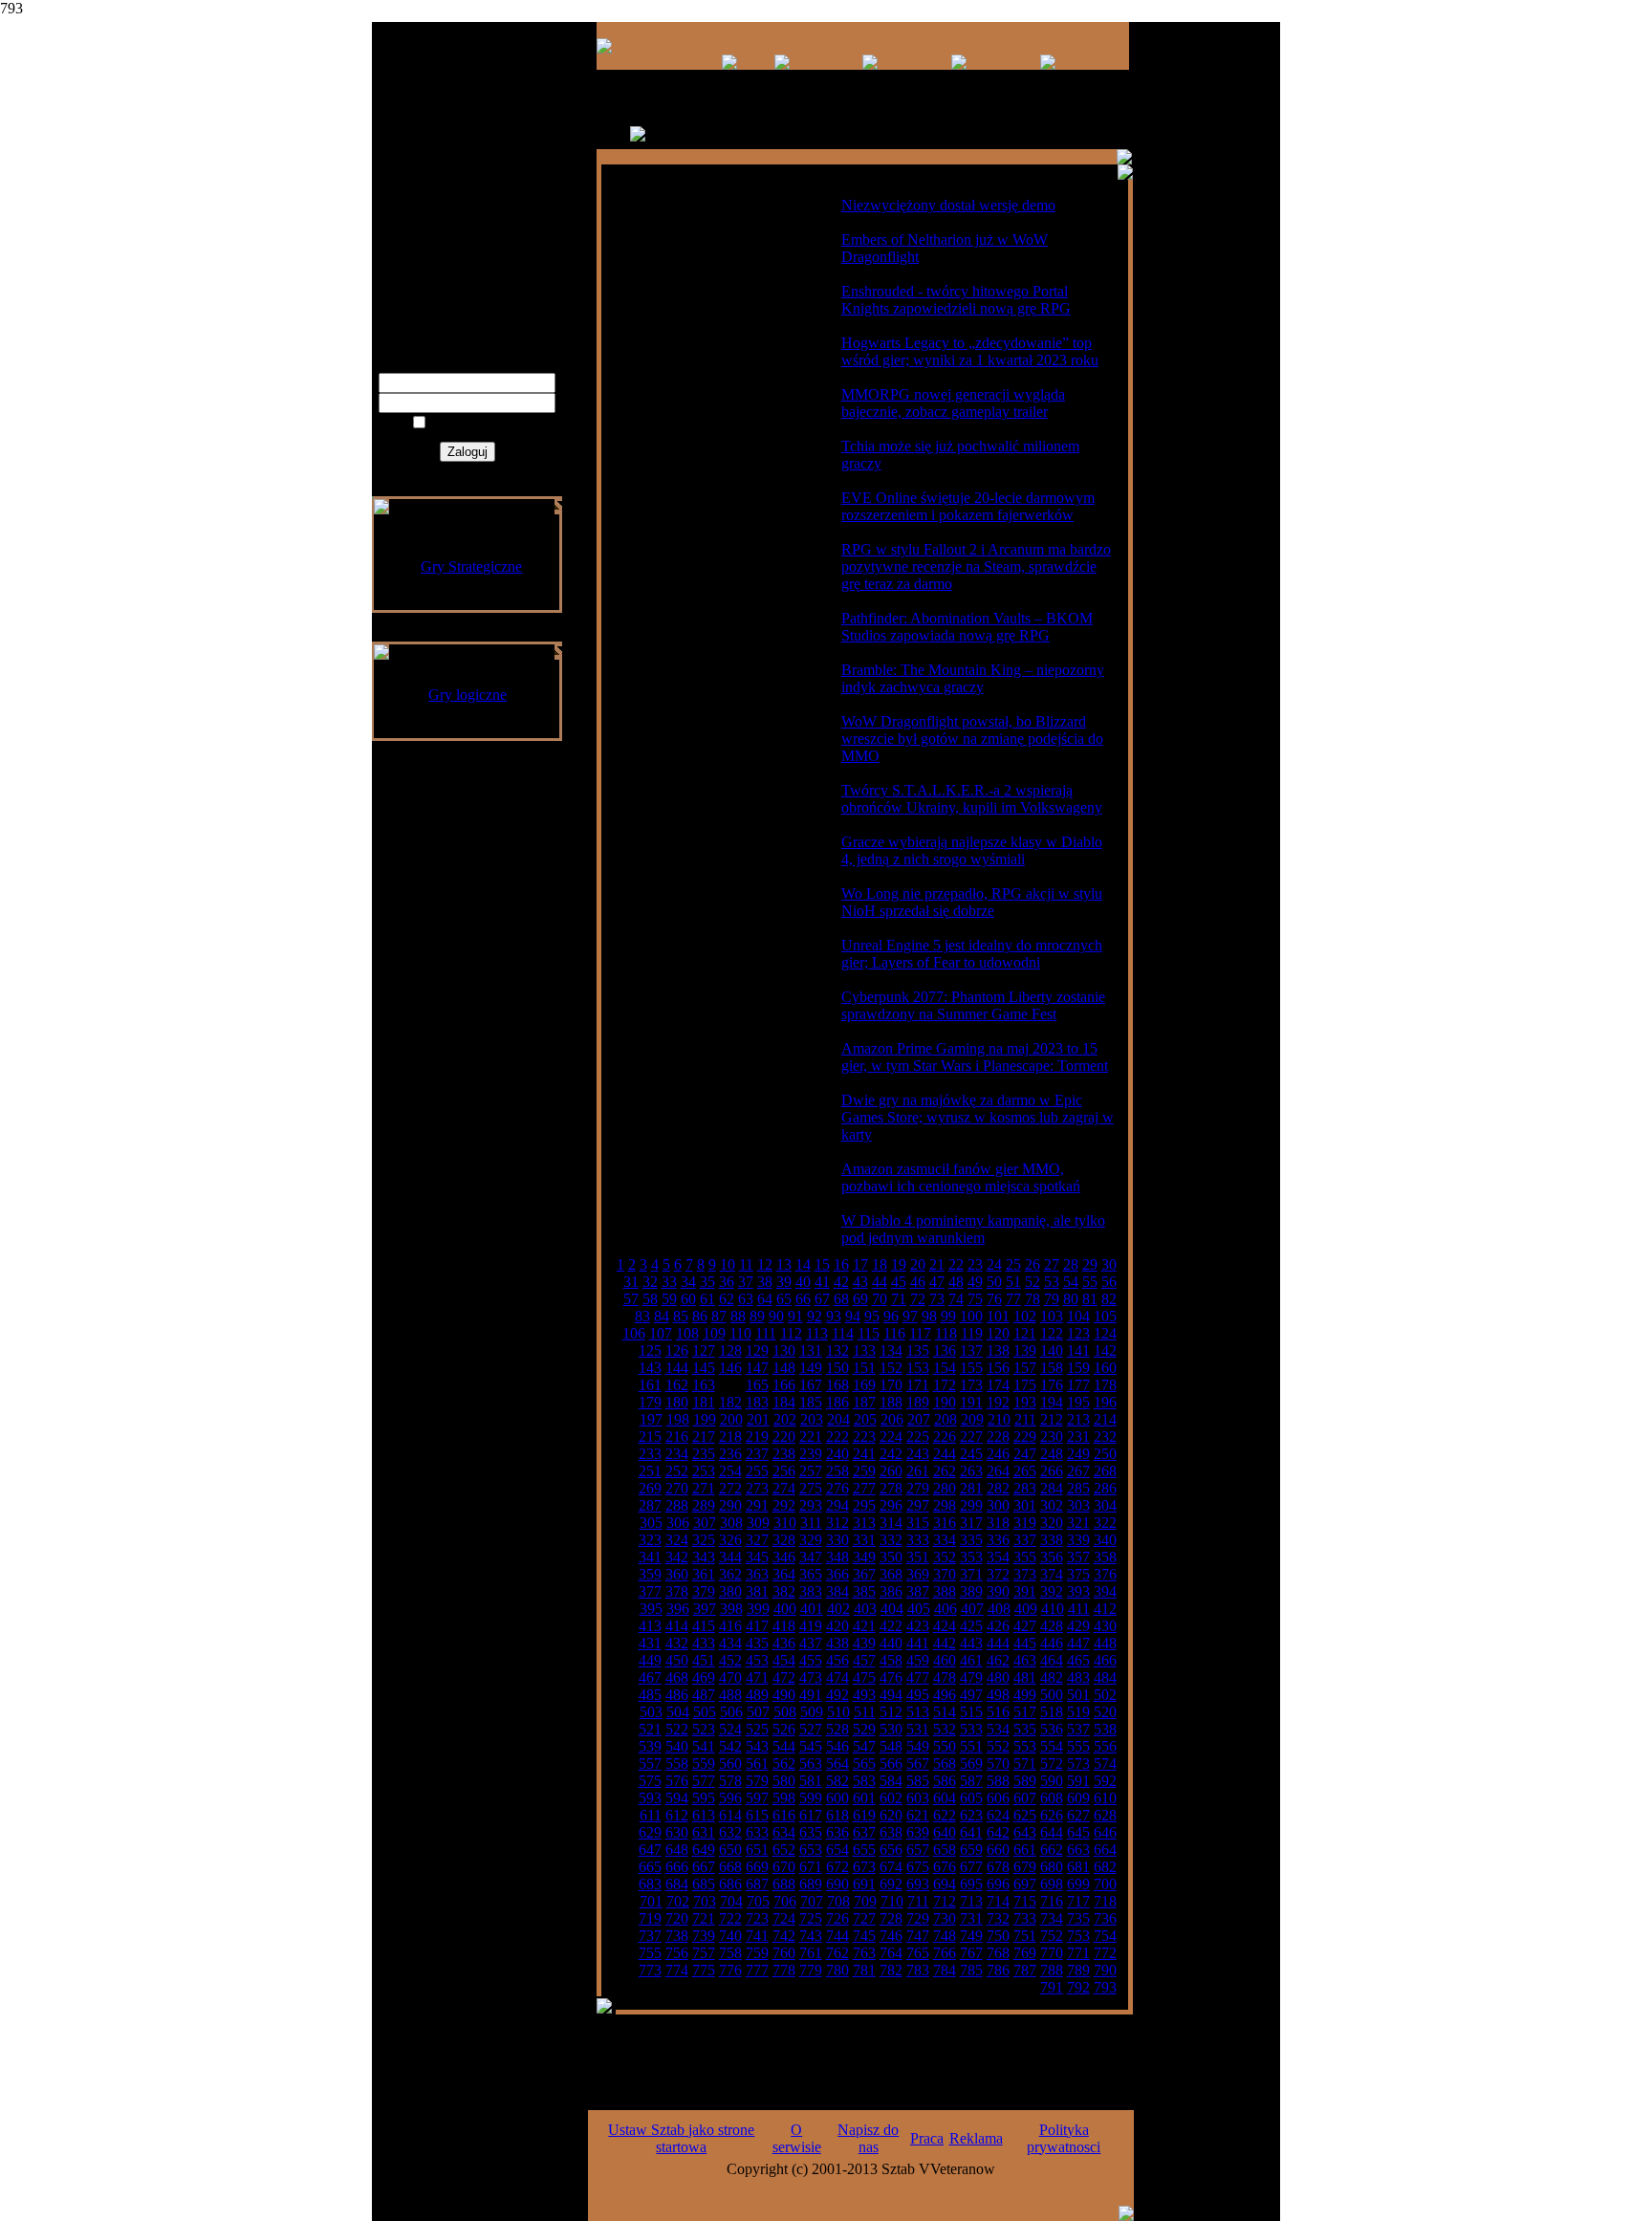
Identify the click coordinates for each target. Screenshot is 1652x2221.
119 (972, 1333)
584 (891, 1781)
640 (945, 1832)
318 (998, 1523)
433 (704, 1643)
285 (1078, 1488)
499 (1025, 1695)
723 (757, 1918)
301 (1025, 1505)
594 (677, 1798)
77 (1013, 1299)
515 (971, 1712)
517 (1025, 1712)
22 (956, 1264)
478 (945, 1677)
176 (1052, 1385)
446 (1052, 1643)
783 (918, 1970)
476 (891, 1677)
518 (1052, 1712)
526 (784, 1729)
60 (688, 1299)
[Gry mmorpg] (729, 65)
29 (1090, 1264)
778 (784, 1970)
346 (784, 1557)
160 (1105, 1368)
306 (678, 1523)
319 (1025, 1523)
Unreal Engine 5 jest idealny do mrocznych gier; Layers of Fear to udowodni (972, 954)
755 (650, 1953)
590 (1052, 1781)
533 (971, 1729)
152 (891, 1368)
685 (704, 1884)
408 (999, 1609)
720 (677, 1918)
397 (705, 1609)
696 (998, 1884)
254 (730, 1471)
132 (837, 1350)
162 (677, 1385)
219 (757, 1437)
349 (864, 1557)
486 (677, 1695)
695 (971, 1884)
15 (822, 1264)
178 (1105, 1385)
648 (677, 1850)
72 (918, 1299)
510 (838, 1712)
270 (677, 1488)
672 (837, 1867)
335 (971, 1540)
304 (1105, 1505)
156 (998, 1368)
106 (634, 1333)
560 (730, 1764)
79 (1052, 1299)
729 (918, 1918)
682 (1105, 1867)
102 (1025, 1316)
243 (918, 1454)
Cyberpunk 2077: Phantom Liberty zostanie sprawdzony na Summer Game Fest (973, 1005)
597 (757, 1798)
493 (864, 1695)
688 (784, 1884)
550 (945, 1746)
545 (811, 1746)
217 (704, 1437)
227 (971, 1437)
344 (730, 1557)
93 (834, 1316)
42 (841, 1282)
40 (803, 1282)
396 (678, 1609)
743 (811, 1936)
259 (864, 1471)
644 (1052, 1832)
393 (1078, 1591)
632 (730, 1832)
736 (1105, 1918)
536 (1052, 1729)
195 (1078, 1402)
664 (1105, 1850)
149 (811, 1368)
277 (864, 1488)
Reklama (976, 2138)
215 (650, 1437)
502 (1105, 1695)
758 (730, 1953)
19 (899, 1264)
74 (956, 1299)
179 (650, 1402)
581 (811, 1781)
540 (677, 1746)
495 (918, 1695)
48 (956, 1282)
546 (837, 1746)
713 (971, 1901)
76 (994, 1299)
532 (945, 1729)
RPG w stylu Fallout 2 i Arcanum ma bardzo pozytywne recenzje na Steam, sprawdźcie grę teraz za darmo (976, 566)
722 (730, 1918)
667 (704, 1867)
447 (1078, 1643)
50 (994, 1282)
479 (971, 1677)
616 (784, 1815)
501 (1078, 1695)
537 (1078, 1729)
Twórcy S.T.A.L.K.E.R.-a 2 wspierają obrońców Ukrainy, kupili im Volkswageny (972, 799)
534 (998, 1729)
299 (971, 1505)
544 (784, 1746)
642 (998, 1832)
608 (1052, 1798)
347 (811, 1557)
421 (864, 1626)
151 (864, 1368)
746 (891, 1936)
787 (1025, 1970)
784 (945, 1970)
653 (811, 1850)
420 (837, 1626)
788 (1052, 1970)
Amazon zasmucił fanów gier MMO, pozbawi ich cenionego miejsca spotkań (961, 1177)
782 (891, 1970)
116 (894, 1333)
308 (731, 1523)
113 (817, 1333)
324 (677, 1540)
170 (891, 1385)
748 (945, 1936)
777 (757, 1970)
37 (746, 1282)
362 (730, 1574)
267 (1078, 1471)
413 (650, 1626)
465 (1078, 1660)
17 (860, 1264)
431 (650, 1643)
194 (1052, 1402)
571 (1025, 1764)
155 (971, 1368)
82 (1109, 1299)
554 (1052, 1746)
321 (1078, 1523)
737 (650, 1936)
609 (1078, 1798)
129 (757, 1350)
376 (1105, 1574)
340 (1105, 1540)
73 (937, 1299)
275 (811, 1488)
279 (918, 1488)
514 (945, 1712)
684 (677, 1884)
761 (811, 1953)
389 (971, 1591)
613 (704, 1815)
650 (730, 1850)
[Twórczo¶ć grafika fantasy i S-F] (959, 65)
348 (837, 1557)
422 (891, 1626)
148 (784, 1368)
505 (705, 1712)
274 (784, 1488)
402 (838, 1609)
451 (704, 1660)
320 (1052, 1523)
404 (892, 1609)
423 (918, 1626)
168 (837, 1385)
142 (1105, 1350)
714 (998, 1901)
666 (677, 1867)
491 (811, 1695)
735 (1078, 1918)
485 (650, 1695)
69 (860, 1299)
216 (677, 1437)
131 (811, 1350)
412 (1105, 1609)
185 (811, 1402)
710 (892, 1901)
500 (1052, 1695)
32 (650, 1282)
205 (865, 1419)
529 (864, 1729)
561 (757, 1764)
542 (730, 1746)
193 (1025, 1402)
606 (998, 1798)
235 (704, 1454)
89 (757, 1316)
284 (1052, 1488)
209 (972, 1419)
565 (864, 1764)
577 (704, 1781)
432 (677, 1643)
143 (650, 1368)
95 (872, 1316)
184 (784, 1402)
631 (704, 1832)
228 (998, 1437)
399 (758, 1609)
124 (1105, 1333)
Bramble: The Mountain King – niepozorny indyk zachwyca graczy (973, 678)
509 (812, 1712)
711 (918, 1901)
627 (1078, 1815)
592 (1105, 1781)
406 (946, 1609)
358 (1105, 1557)
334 (945, 1540)
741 (757, 1936)
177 (1078, 1385)
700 (1105, 1884)
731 (971, 1918)
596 (730, 1798)
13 (784, 1264)
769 (1025, 1953)
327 (757, 1540)
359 (650, 1574)
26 (1032, 1264)
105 (1105, 1316)
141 (1078, 1350)
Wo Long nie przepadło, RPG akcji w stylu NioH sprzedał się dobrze (972, 902)
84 (662, 1316)
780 (837, 1970)
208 (946, 1419)
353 (971, 1557)
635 (811, 1832)
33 (669, 1282)
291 (757, 1505)
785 (971, 1970)
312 (837, 1523)
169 (864, 1385)
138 (998, 1350)
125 (650, 1350)
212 (1052, 1419)
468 (677, 1677)
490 (784, 1695)
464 (1052, 1660)
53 (1052, 1282)
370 (945, 1574)
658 (945, 1850)
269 (650, 1488)
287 (650, 1505)
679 (1025, 1867)
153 (918, 1368)
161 (650, 1385)
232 (1105, 1437)
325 (704, 1540)
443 (971, 1643)
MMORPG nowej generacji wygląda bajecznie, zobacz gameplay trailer (953, 403)
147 (757, 1368)
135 (918, 1350)
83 (642, 1316)
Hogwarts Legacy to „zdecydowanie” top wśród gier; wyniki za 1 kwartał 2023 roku (970, 351)
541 (704, 1746)
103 (1052, 1316)
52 (1032, 1282)
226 (945, 1437)
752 (1052, 1936)
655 (864, 1850)
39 (784, 1282)
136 (945, 1350)
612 (677, 1815)
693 (918, 1884)
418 (784, 1626)
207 (919, 1419)
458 (891, 1660)
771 (1078, 1953)
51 (1013, 1282)
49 (975, 1282)
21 (937, 1264)
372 (998, 1574)
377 (650, 1591)
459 (918, 1660)
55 (1090, 1282)
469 (704, 1677)
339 (1078, 1540)
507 (758, 1712)
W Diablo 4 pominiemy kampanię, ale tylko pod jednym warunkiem (973, 1229)
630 (677, 1832)
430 (1105, 1626)
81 (1090, 1299)
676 (945, 1867)
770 (1052, 1953)
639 (918, 1832)
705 (758, 1901)
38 (765, 1282)
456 (837, 1660)
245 (971, 1454)
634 (784, 1832)
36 (727, 1282)
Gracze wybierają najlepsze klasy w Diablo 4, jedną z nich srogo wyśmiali (972, 850)
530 (891, 1729)
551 (971, 1746)
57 (631, 1299)
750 (998, 1936)
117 (920, 1333)
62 (727, 1299)
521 (650, 1729)
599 (811, 1798)
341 (650, 1557)
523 (704, 1729)
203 (812, 1419)
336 (998, 1540)
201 (758, 1419)
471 (757, 1677)
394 (1105, 1591)
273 (757, 1488)
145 (704, 1368)
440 (891, 1643)
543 (757, 1746)
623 (971, 1815)
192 (998, 1402)
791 (1052, 1987)
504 (678, 1712)
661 (1025, 1850)
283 (1025, 1488)
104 (1078, 1316)
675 (918, 1867)
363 (757, 1574)
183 (757, 1402)
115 (869, 1333)
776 (730, 1970)
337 (1025, 1540)
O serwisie (797, 2138)
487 (704, 1695)
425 (971, 1626)
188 (891, 1402)
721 (704, 1918)
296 (891, 1505)
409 (1026, 1609)
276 (837, 1488)
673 (864, 1867)
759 (757, 1953)
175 (1025, 1385)
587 (971, 1781)
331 (864, 1540)
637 (864, 1832)
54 (1071, 1282)
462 (998, 1660)
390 (998, 1591)
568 (945, 1764)
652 (784, 1850)
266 (1052, 1471)
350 (891, 1557)
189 (918, 1402)
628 (1105, 1815)
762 (837, 1953)
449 (650, 1660)
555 (1078, 1746)
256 (784, 1471)
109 (714, 1333)
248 (1052, 1454)
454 (784, 1660)
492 (837, 1695)
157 (1025, 1368)
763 (864, 1953)
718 (1105, 1901)
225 (918, 1437)
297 (918, 1505)
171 (918, 1385)
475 (864, 1677)
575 (650, 1781)
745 (864, 1936)
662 (1052, 1850)
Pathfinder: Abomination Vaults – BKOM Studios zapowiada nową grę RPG (967, 627)
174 (998, 1385)
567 (918, 1764)
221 (811, 1437)
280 (945, 1488)
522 (677, 1729)
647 (650, 1850)
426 (998, 1626)
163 (704, 1385)
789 (1078, 1970)
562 (784, 1764)
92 (815, 1316)
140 (1052, 1350)
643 (1025, 1832)
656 (891, 1850)
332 (891, 1540)
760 (784, 1953)
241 (864, 1454)
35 (707, 1282)
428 (1052, 1626)
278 (891, 1488)
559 (704, 1764)
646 (1105, 1832)
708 (838, 1901)
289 (704, 1505)
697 (1025, 1884)
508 (785, 1712)
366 (837, 1574)
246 (998, 1454)
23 (975, 1264)
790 (1105, 1970)
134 (891, 1350)
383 (811, 1591)
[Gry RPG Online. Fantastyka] (604, 48)
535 (1025, 1729)
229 (1025, 1437)
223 (864, 1437)
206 (892, 1419)
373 (1025, 1574)
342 (677, 1557)
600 (837, 1798)
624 (998, 1815)
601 (864, 1798)
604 (945, 1798)
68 (841, 1299)
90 (776, 1316)
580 (784, 1781)
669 (757, 1867)
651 (757, 1850)
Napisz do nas (868, 2138)
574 (1105, 1764)
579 (757, 1781)
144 (677, 1368)
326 (730, 1540)
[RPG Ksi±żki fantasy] (782, 65)
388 (945, 1591)
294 (837, 1505)
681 (1078, 1867)
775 (704, 1970)
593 (650, 1798)
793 (1105, 1987)
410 (1053, 1609)
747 (918, 1936)
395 (651, 1609)
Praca (927, 2138)
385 (864, 1591)
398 (731, 1609)
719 (650, 1918)
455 (811, 1660)
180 (677, 1402)
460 (945, 1660)
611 (651, 1815)
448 (1105, 1643)
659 (971, 1850)
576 (677, 1781)
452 (730, 1660)
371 (971, 1574)
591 (1078, 1781)
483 (1078, 1677)
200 (731, 1419)
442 (945, 1643)
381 (757, 1591)
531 (918, 1729)
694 (945, 1884)
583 (864, 1781)
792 (1078, 1987)
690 (837, 1884)
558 (677, 1764)
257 (811, 1471)
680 (1052, 1867)
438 (837, 1643)
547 (864, 1746)
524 (730, 1729)
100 (971, 1316)
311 (811, 1523)
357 (1078, 1557)
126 (677, 1350)
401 (812, 1609)
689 (811, 1884)
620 (891, 1815)
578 (730, 1781)
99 (948, 1316)
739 (704, 1936)
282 (998, 1488)
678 (998, 1867)
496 (945, 1695)
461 (971, 1660)
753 (1078, 1936)
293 (811, 1505)
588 (998, 1781)
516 (998, 1712)
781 (864, 1970)
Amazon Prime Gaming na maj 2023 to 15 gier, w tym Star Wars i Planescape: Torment (975, 1057)
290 (730, 1505)
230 (1052, 1437)
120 (998, 1333)
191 (971, 1402)
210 (999, 1419)
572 (1052, 1764)
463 (1025, 1660)
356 (1052, 1557)
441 (918, 1643)
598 (784, 1798)
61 (707, 1299)
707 (812, 1901)
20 (918, 1264)
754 (1105, 1936)
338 (1052, 1540)
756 (677, 1953)
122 (1052, 1333)
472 (784, 1677)
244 (945, 1454)
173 (971, 1385)
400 (785, 1609)
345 (757, 1557)
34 (688, 1282)
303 (1078, 1505)
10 (728, 1264)
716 (1052, 1901)
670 (784, 1867)
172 (945, 1385)
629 (650, 1832)
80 (1071, 1299)
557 (650, 1764)
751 (1025, 1936)
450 (677, 1660)
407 (972, 1609)
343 (704, 1557)
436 (784, 1643)
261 (918, 1471)
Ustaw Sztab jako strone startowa (681, 2138)
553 (1025, 1746)
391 (1025, 1591)
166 (784, 1385)
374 (1052, 1574)
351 (918, 1557)
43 (860, 1282)
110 (740, 1333)
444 (998, 1643)
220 (784, 1437)
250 (1105, 1454)
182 (730, 1402)
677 (971, 1867)
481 (1025, 1677)
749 (971, 1936)
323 (650, 1540)
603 (918, 1798)
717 (1078, 1901)
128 (730, 1350)
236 (730, 1454)
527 (811, 1729)
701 (651, 1901)
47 (937, 1282)
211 (1025, 1419)
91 (795, 1316)
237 (757, 1454)
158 (1052, 1368)
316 (945, 1523)
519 (1078, 1712)
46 (918, 1282)
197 (651, 1419)
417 (757, 1626)
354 (998, 1557)
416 (730, 1626)
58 (650, 1299)
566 (891, 1764)
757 (704, 1953)
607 (1025, 1798)
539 (650, 1746)
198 (678, 1419)
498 (998, 1695)
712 (945, 1901)
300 (998, 1505)
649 (704, 1850)
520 (1105, 1712)
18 (880, 1264)
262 (945, 1471)
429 (1078, 1626)
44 (880, 1282)
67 (822, 1299)
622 (945, 1815)
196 (1105, 1402)
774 (677, 1970)
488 (730, 1695)
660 (998, 1850)
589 (1025, 1781)
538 (1105, 1729)
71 (899, 1299)
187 (864, 1402)
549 (918, 1746)
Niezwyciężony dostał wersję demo (948, 205)
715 (1025, 1901)
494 (891, 1695)
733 (1025, 1918)
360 (677, 1574)
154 (945, 1368)
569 (971, 1764)
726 (837, 1918)
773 (650, 1970)
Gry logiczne (467, 695)
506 (731, 1712)
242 (891, 1454)
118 (946, 1333)
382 (784, 1591)
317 (971, 1523)
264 (998, 1471)
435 (757, 1643)
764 (891, 1953)
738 (677, 1936)
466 (1105, 1660)
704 (731, 1901)
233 (650, 1454)
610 (1105, 1798)
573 (1078, 1764)
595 (704, 1798)
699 (1078, 1884)
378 (677, 1591)
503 (651, 1712)
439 (864, 1643)
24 (994, 1264)
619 (864, 1815)
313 (864, 1523)
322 (1105, 1523)
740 (730, 1936)
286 (1105, 1488)
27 (1052, 1264)
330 (837, 1540)
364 (784, 1574)
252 (677, 1471)
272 (730, 1488)
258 (837, 1471)
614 (730, 1815)
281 (971, 1488)
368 (891, 1574)
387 (918, 1591)
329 (811, 1540)
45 (899, 1282)
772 (1105, 1953)
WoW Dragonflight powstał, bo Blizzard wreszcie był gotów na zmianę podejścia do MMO (972, 739)
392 (1052, 1591)
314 (891, 1523)
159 (1078, 1368)
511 (865, 1712)
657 (918, 1850)
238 (784, 1454)
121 (1025, 1333)
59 (669, 1299)
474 (837, 1677)
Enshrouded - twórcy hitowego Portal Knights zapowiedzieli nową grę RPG (956, 300)
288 (677, 1505)
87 (719, 1316)
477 (918, 1677)
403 (865, 1609)
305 (651, 1523)
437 (811, 1643)
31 (631, 1282)
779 (811, 1970)
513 (918, 1712)
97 (910, 1316)
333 (918, 1540)
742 (784, 1936)
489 (757, 1695)
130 (784, 1350)
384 (837, 1591)
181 (704, 1402)
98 (929, 1316)
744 (837, 1936)
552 (998, 1746)
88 (738, 1316)
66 (803, 1299)
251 (650, 1471)
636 (837, 1832)
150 (837, 1368)
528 (837, 1729)
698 (1052, 1884)
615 (757, 1815)
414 (677, 1626)
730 (945, 1918)
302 (1052, 1505)
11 (746, 1264)
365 (811, 1574)
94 (853, 1316)
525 (757, 1729)
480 (998, 1677)
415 (704, 1626)
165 (757, 1385)
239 (811, 1454)
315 (918, 1523)
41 (822, 1282)
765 (918, 1953)
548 (891, 1746)
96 (891, 1316)
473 (811, 1677)
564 (837, 1764)
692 (891, 1884)
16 (841, 1264)
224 (891, 1437)
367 (864, 1574)
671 (811, 1867)
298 (945, 1505)
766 (945, 1953)
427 (1025, 1626)
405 (919, 1609)
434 (730, 1643)
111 (766, 1333)
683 (650, 1884)
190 (945, 1402)
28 (1071, 1264)
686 (730, 1884)
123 (1078, 1333)
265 (1025, 1471)
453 (757, 1660)
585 (918, 1781)
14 (803, 1264)
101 (998, 1316)
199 (705, 1419)
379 (704, 1591)
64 (765, 1299)
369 (918, 1574)
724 (784, 1918)
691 (864, 1884)
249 (1078, 1454)
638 (891, 1832)
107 (661, 1333)
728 (891, 1918)
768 (998, 1953)
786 (998, 1970)
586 (945, 1781)
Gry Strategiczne (471, 566)
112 (791, 1333)
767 (971, 1953)
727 (864, 1918)
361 (704, 1574)
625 (1025, 1815)
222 (837, 1437)
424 (945, 1626)
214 (1105, 1419)
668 (730, 1867)
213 (1078, 1419)
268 (1105, 1471)
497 (971, 1695)
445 (1025, 1643)
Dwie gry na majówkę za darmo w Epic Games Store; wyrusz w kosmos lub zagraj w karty (978, 1117)
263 (971, 1471)
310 (785, 1523)
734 (1052, 1918)
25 (1013, 1264)
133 (864, 1350)
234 (677, 1454)
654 (837, 1850)
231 (1078, 1437)
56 (1109, 1282)
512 (891, 1712)
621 (918, 1815)
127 (704, 1350)
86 (700, 1316)
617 (811, 1815)
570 (998, 1764)
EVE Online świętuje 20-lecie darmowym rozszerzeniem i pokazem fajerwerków (968, 506)
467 (650, 1677)
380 (730, 1591)
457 (864, 1660)
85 (681, 1316)
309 (758, 1523)
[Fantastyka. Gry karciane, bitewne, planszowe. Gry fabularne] (870, 65)
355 (1025, 1557)
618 (837, 1815)
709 (865, 1901)
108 (687, 1333)
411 (1079, 1609)
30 (1109, 1264)
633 (757, 1832)
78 (1032, 1299)
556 (1105, 1746)
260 (891, 1471)
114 (843, 1333)
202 (785, 1419)
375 (1078, 1574)
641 (971, 1832)
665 (650, 1867)
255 (757, 1471)
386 (891, 1591)
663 (1078, 1850)
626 (1052, 1815)
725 (811, 1918)
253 (704, 1471)
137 (971, 1350)
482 (1052, 1677)
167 (811, 1385)
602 (891, 1798)
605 (971, 1798)
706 (785, 1901)
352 (945, 1557)
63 (746, 1299)
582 (837, 1781)
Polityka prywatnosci (1064, 2138)
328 (784, 1540)
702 (678, 1901)
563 (811, 1764)
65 (784, 1299)
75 (975, 1299)
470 (730, 1677)
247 (1025, 1454)
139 (1025, 1350)
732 (998, 1918)
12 (765, 1264)
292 (784, 1505)
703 (705, 1901)
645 (1078, 1832)
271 (704, 1488)
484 (1105, 1677)
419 (811, 1626)
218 (730, 1437)
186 (837, 1402)
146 (730, 1368)
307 (705, 1523)
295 (864, 1505)
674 (891, 1867)
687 (757, 1884)
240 (837, 1454)
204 (838, 1419)
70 (880, 1299)
